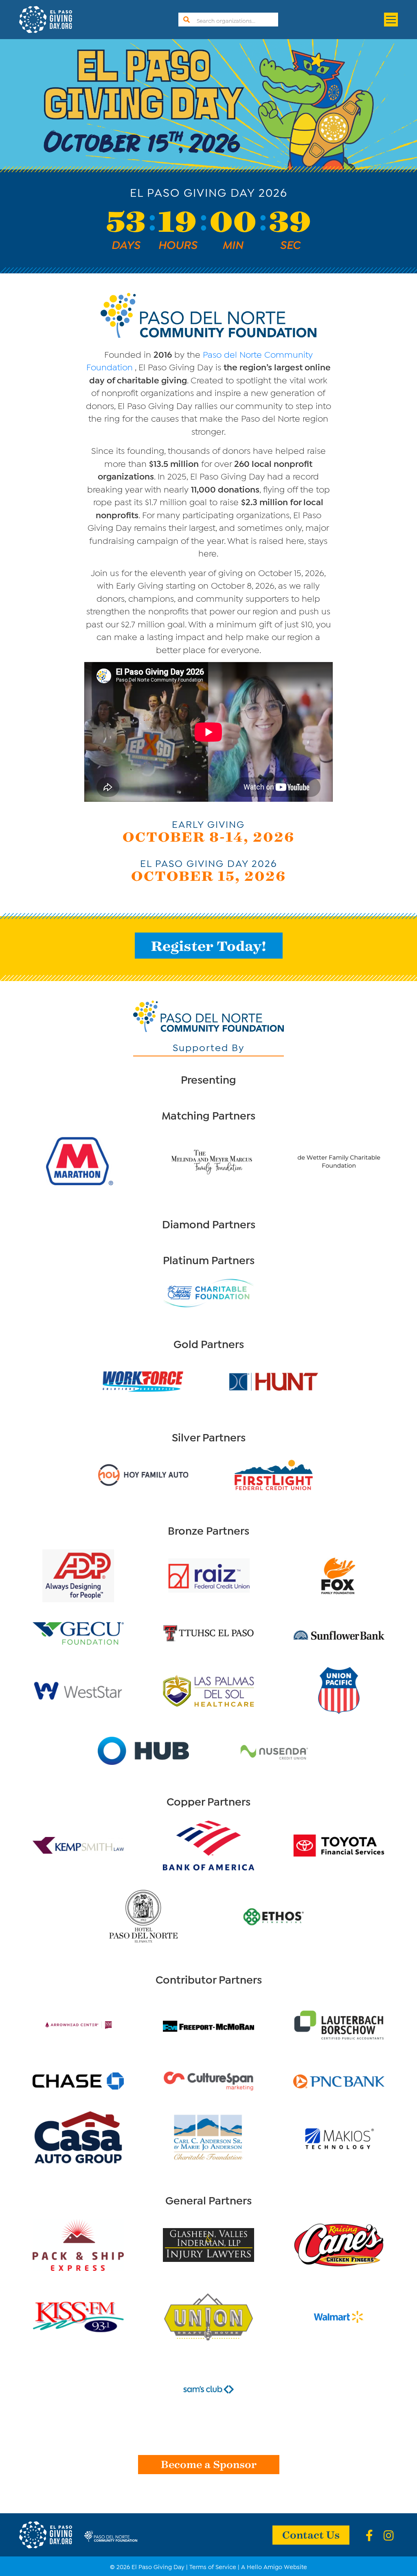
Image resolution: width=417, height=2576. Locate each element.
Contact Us (311, 2534)
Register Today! (209, 945)
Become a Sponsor (209, 2464)
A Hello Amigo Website (274, 2566)
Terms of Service (213, 2566)
